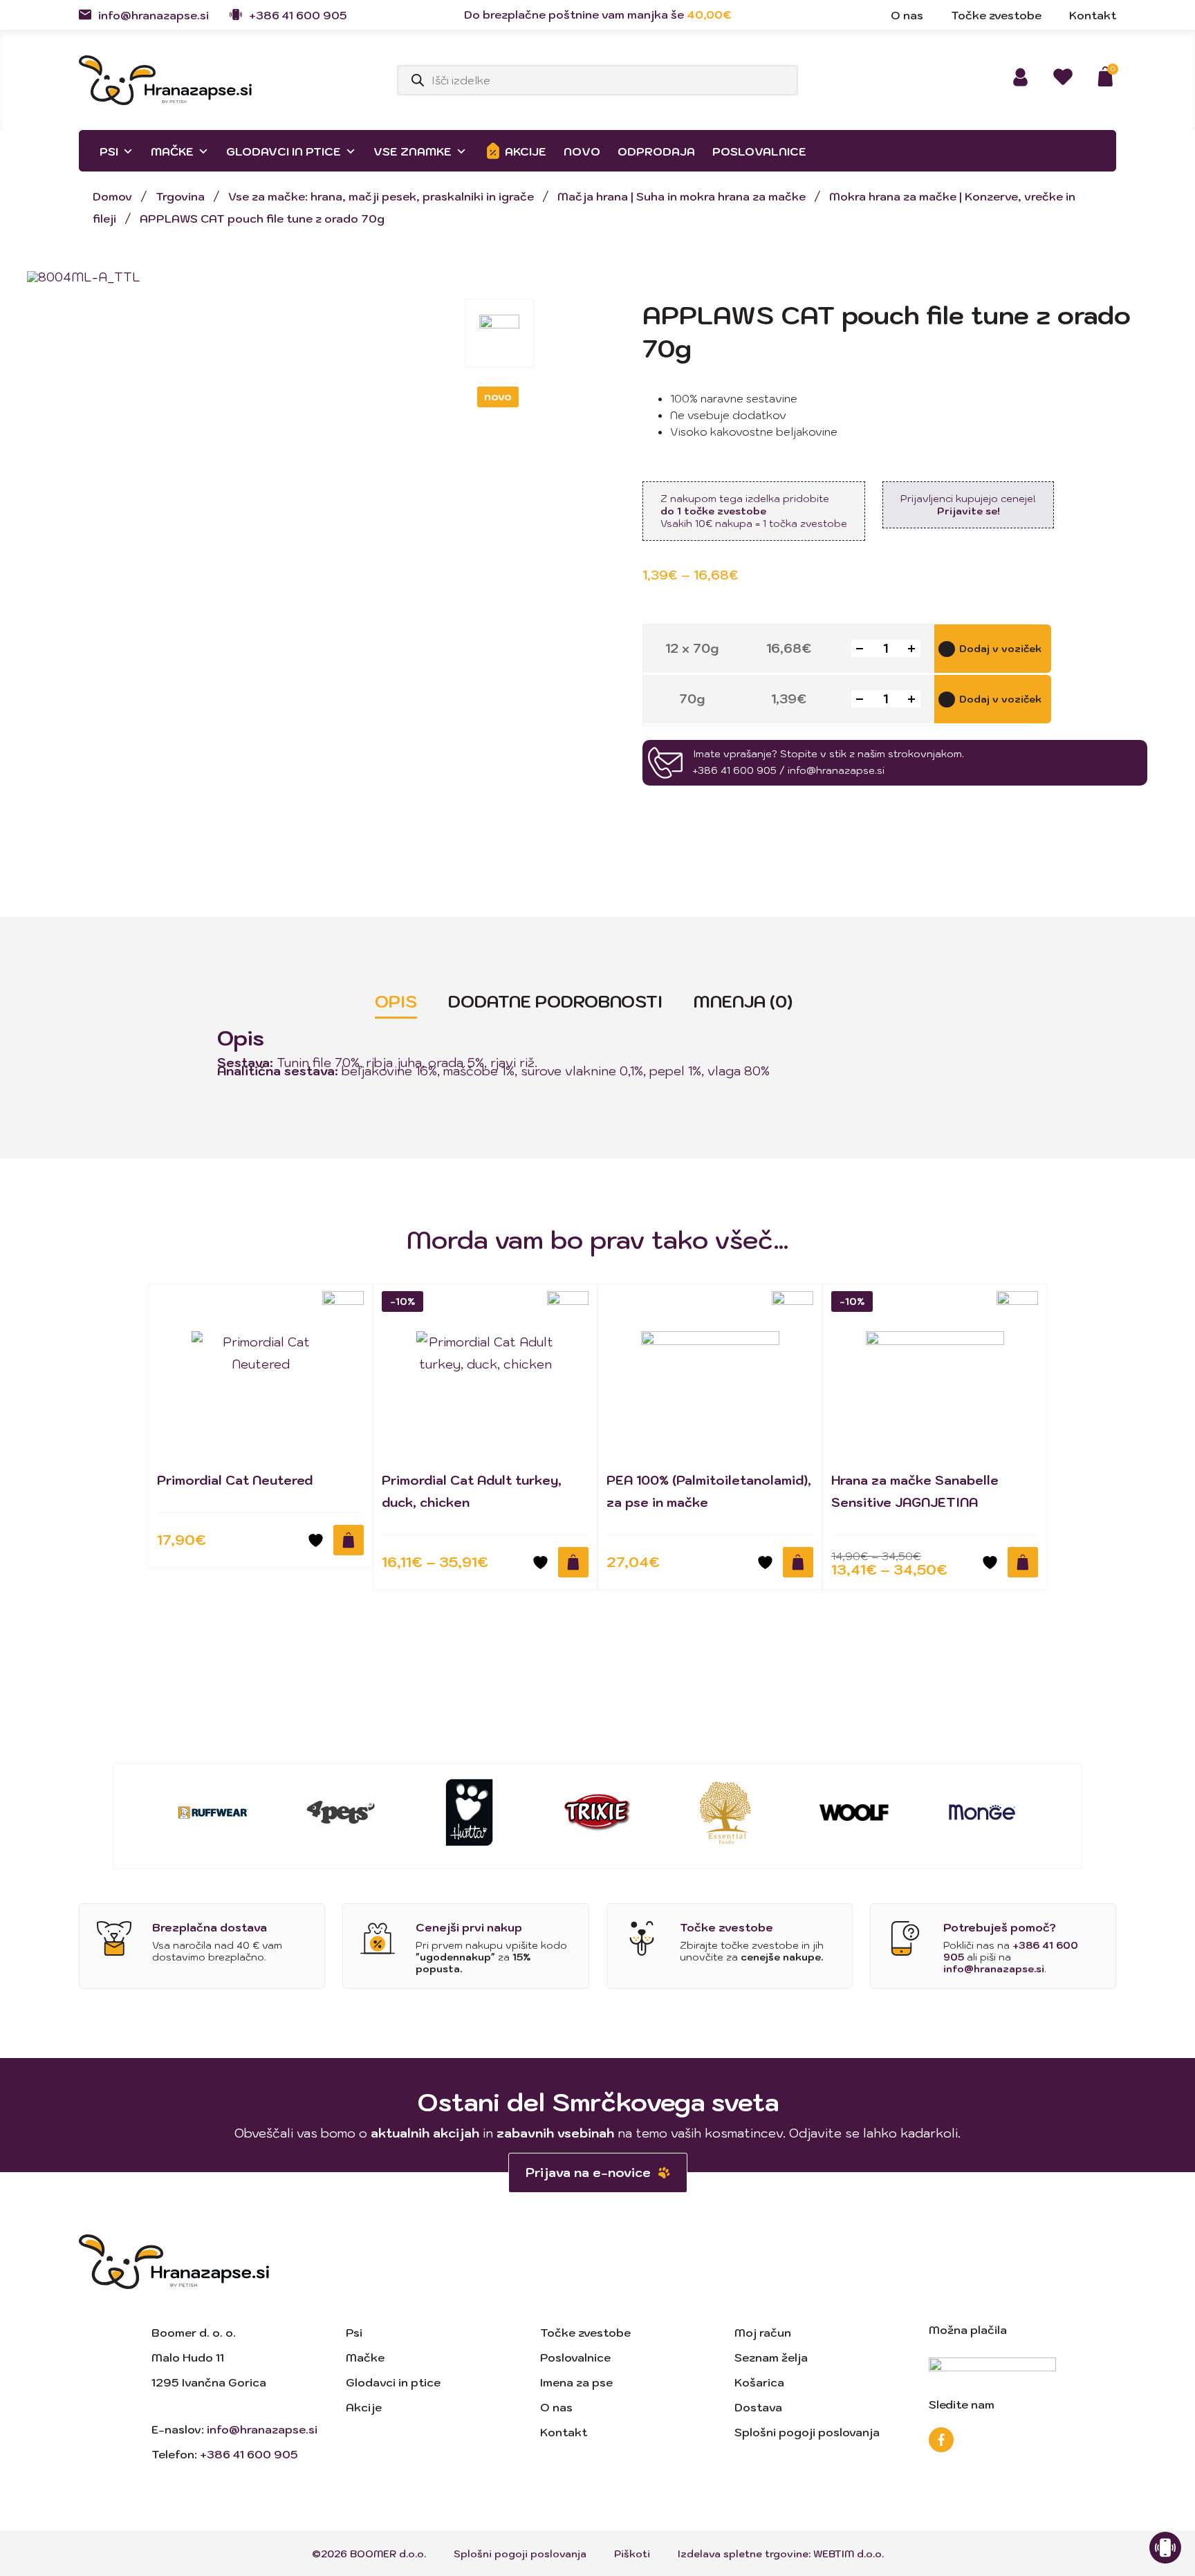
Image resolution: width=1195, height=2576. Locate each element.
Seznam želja (771, 2357)
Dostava (758, 2407)
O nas (556, 2407)
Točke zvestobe (585, 2333)
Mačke (172, 151)
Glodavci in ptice (284, 151)
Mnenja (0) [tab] (743, 1001)
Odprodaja (656, 151)
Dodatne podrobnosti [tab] (555, 1001)
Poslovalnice (759, 151)
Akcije (526, 151)
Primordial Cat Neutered (235, 1480)
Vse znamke (413, 151)
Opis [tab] (396, 1001)
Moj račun (763, 2333)
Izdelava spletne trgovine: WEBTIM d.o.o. (781, 2554)
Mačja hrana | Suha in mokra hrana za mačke (682, 196)
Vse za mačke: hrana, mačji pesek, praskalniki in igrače (381, 196)
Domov (112, 196)
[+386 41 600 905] (236, 15)
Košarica (759, 2382)
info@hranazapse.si (154, 15)
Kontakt (564, 2432)
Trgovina (180, 196)
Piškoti (632, 2554)
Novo (582, 151)
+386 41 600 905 (298, 15)
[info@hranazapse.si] (85, 15)
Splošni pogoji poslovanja (807, 2432)
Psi (109, 151)
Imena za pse (576, 2382)
